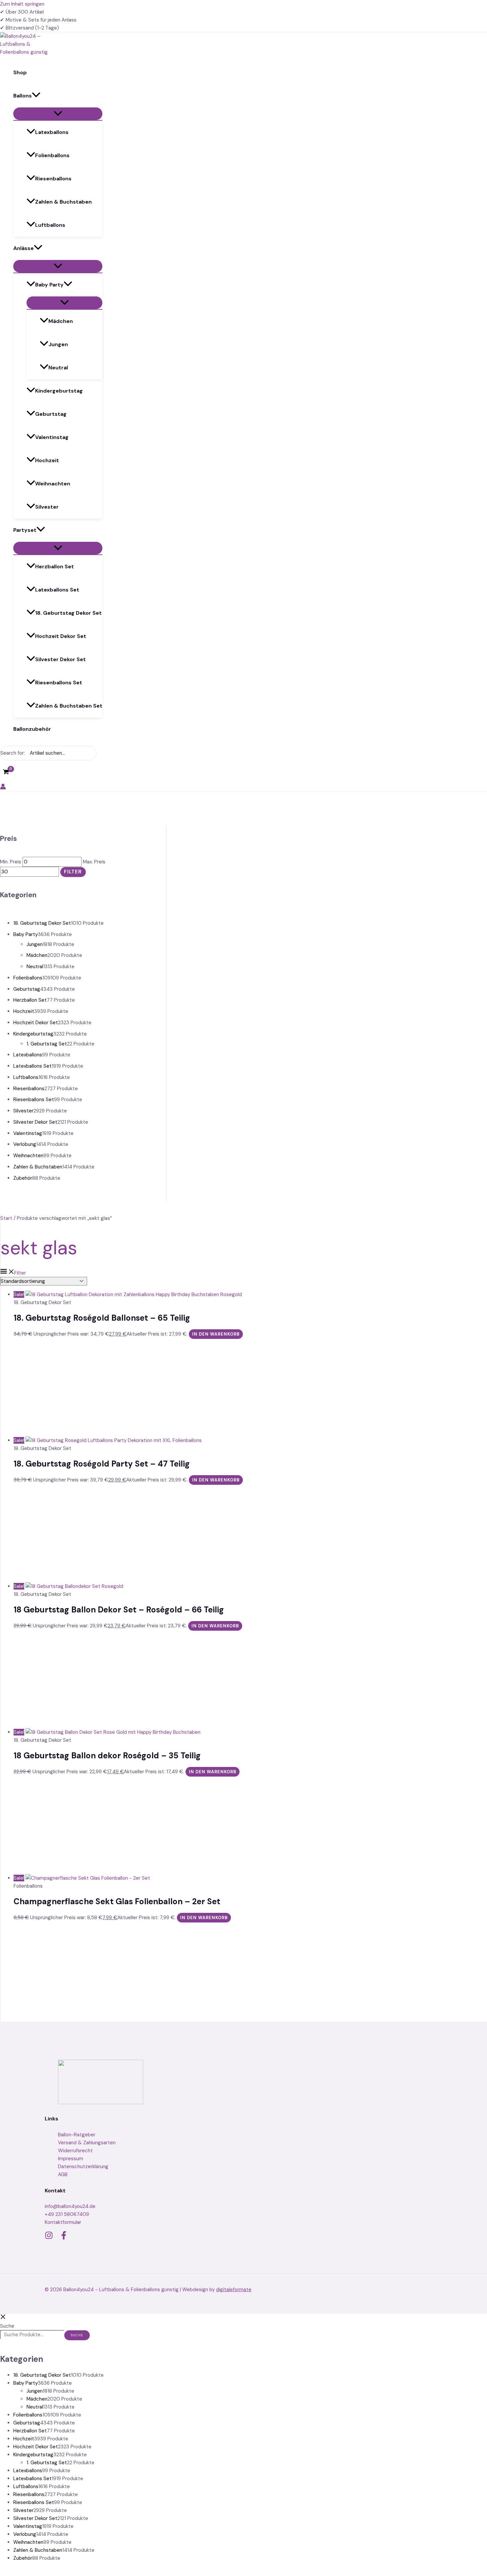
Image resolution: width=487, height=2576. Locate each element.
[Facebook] (64, 2238)
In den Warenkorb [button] (216, 1334)
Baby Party (49, 285)
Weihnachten (53, 484)
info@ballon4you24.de (70, 2206)
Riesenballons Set (59, 683)
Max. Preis (94, 862)
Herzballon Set (54, 566)
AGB (63, 2174)
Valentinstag (52, 437)
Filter (73, 872)
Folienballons (52, 155)
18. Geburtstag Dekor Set (68, 613)
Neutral (58, 368)
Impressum (71, 2159)
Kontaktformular (63, 2222)
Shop (20, 72)
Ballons (23, 96)
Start (6, 1218)
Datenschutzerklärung (83, 2167)
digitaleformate (234, 2290)
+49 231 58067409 (67, 2214)
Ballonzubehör (32, 729)
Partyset (25, 530)
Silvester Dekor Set (60, 659)
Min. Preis (11, 862)
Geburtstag (51, 414)
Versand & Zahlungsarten (87, 2143)
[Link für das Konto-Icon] (3, 788)
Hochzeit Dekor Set (61, 636)
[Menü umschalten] (58, 114)
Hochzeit (47, 460)
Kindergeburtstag (59, 391)
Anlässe (24, 248)
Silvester (47, 507)
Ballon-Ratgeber (77, 2135)
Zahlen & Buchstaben (63, 202)
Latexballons (52, 132)
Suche (7, 2326)
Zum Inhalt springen (22, 4)
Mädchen (61, 321)
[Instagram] (49, 2238)
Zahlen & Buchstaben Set (69, 706)
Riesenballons (53, 179)
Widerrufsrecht (75, 2151)
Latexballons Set (57, 590)
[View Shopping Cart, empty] (6, 772)
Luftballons (50, 225)
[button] (36, 96)
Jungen (58, 344)
